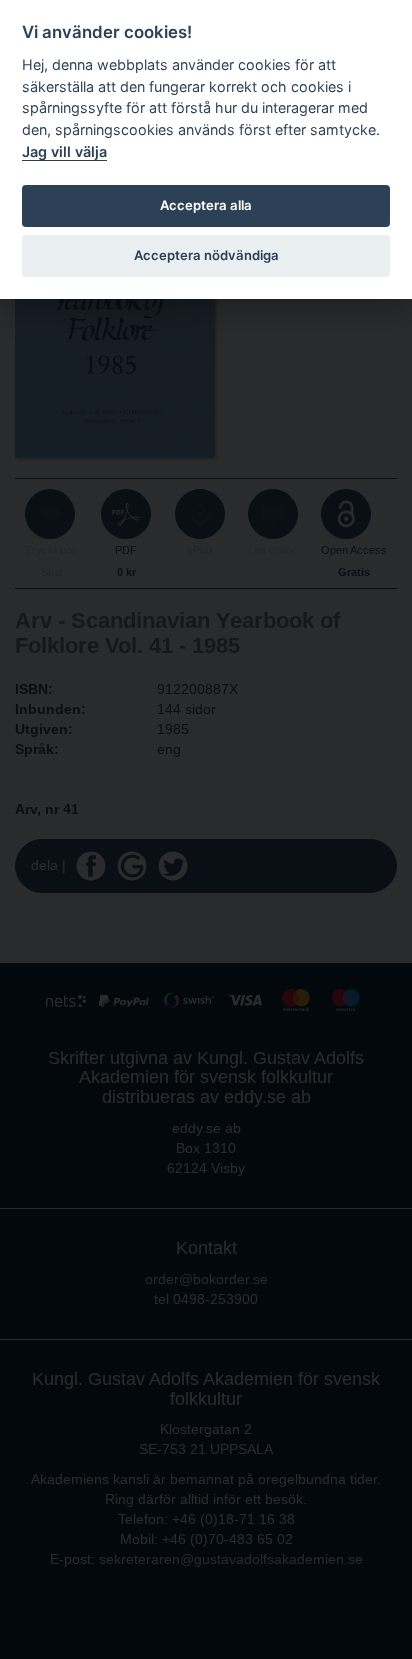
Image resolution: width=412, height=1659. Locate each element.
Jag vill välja (64, 151)
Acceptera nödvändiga (206, 255)
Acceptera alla (206, 205)
